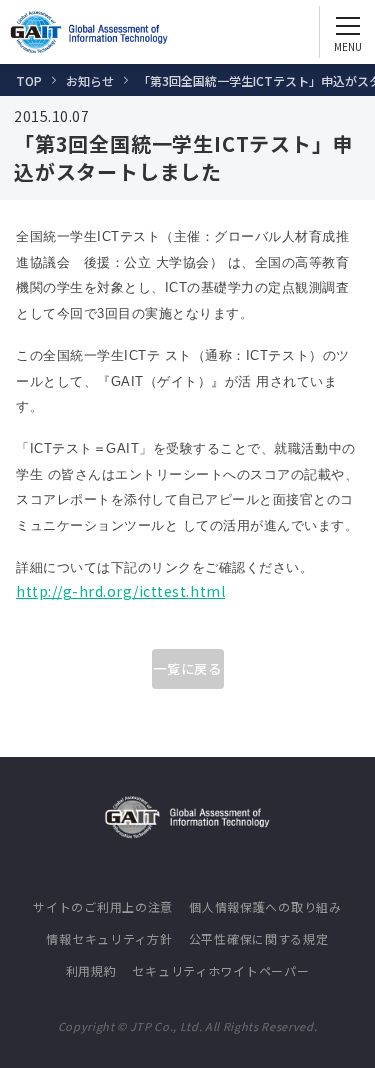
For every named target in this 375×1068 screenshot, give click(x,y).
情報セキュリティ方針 (109, 938)
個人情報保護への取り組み (265, 906)
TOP (29, 80)
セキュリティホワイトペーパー (220, 970)
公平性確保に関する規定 (259, 938)
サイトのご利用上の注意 (103, 906)
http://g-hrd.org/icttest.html (120, 591)
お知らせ (90, 80)
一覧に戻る (187, 668)
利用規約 (91, 970)
